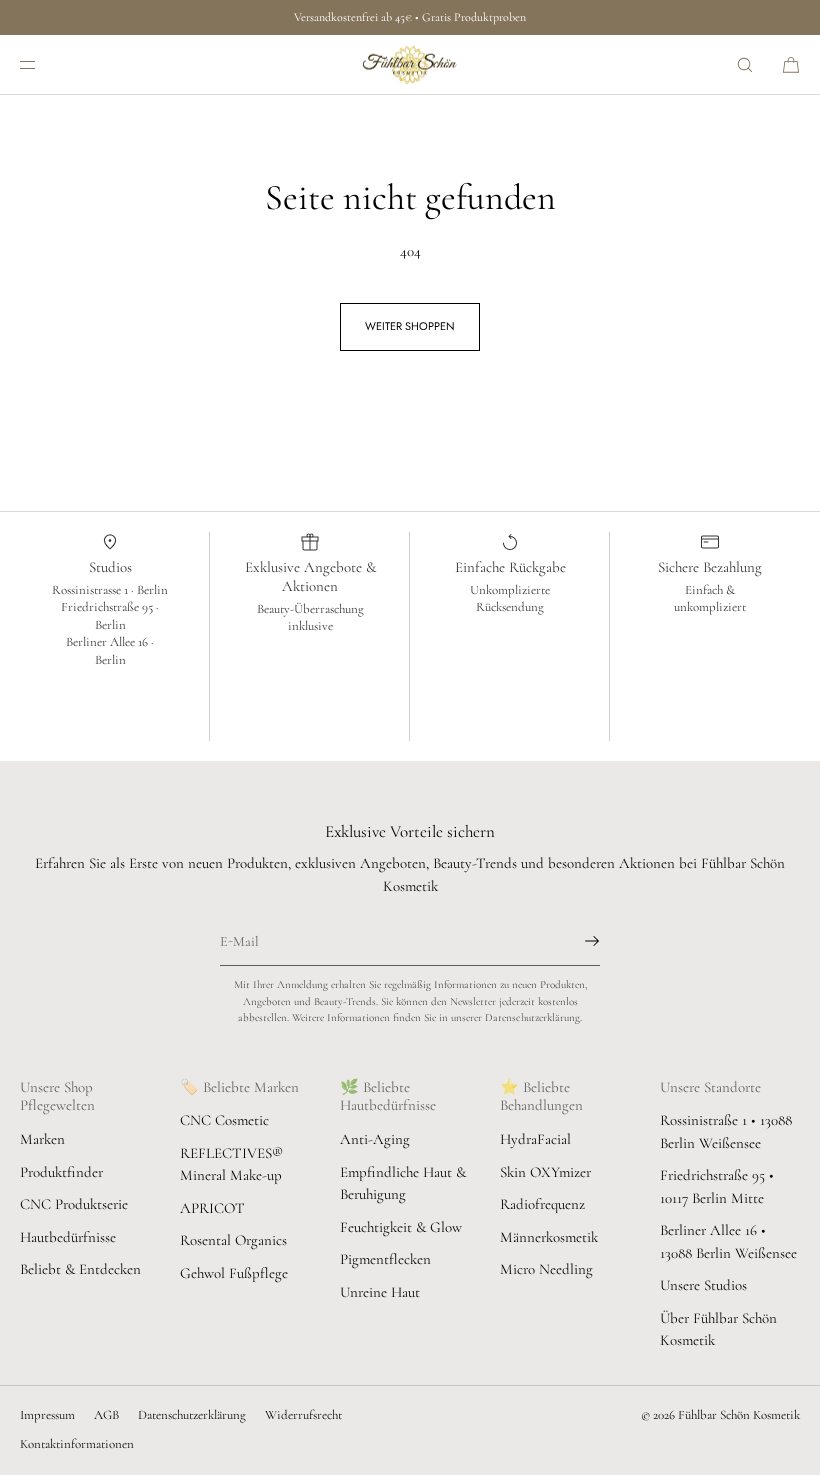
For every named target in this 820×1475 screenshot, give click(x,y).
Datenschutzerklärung (192, 1415)
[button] (745, 64)
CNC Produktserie (74, 1204)
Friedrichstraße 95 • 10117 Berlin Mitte (717, 1186)
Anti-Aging (375, 1139)
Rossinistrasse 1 (91, 590)
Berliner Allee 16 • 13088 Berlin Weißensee (728, 1241)
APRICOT (212, 1208)
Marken (42, 1139)
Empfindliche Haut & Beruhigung (403, 1183)
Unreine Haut (380, 1292)
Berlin (152, 590)
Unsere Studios (703, 1285)
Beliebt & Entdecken (80, 1269)
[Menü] (44, 64)
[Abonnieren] (575, 941)
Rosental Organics (233, 1240)
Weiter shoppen (410, 326)
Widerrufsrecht (303, 1415)
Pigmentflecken (385, 1259)
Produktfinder (61, 1172)
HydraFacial (535, 1139)
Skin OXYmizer (545, 1172)
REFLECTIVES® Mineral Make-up (231, 1164)
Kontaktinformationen (77, 1444)
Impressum (47, 1415)
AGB (106, 1415)
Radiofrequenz (542, 1204)
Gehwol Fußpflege (234, 1273)
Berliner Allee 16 (108, 642)
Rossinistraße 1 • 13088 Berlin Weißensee (726, 1131)
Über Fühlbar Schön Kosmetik (718, 1329)
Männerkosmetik (549, 1237)
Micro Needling (546, 1269)
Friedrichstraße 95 (108, 607)
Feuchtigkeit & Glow (401, 1227)
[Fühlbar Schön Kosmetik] (410, 65)
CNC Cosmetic (224, 1120)
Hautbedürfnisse (68, 1237)
